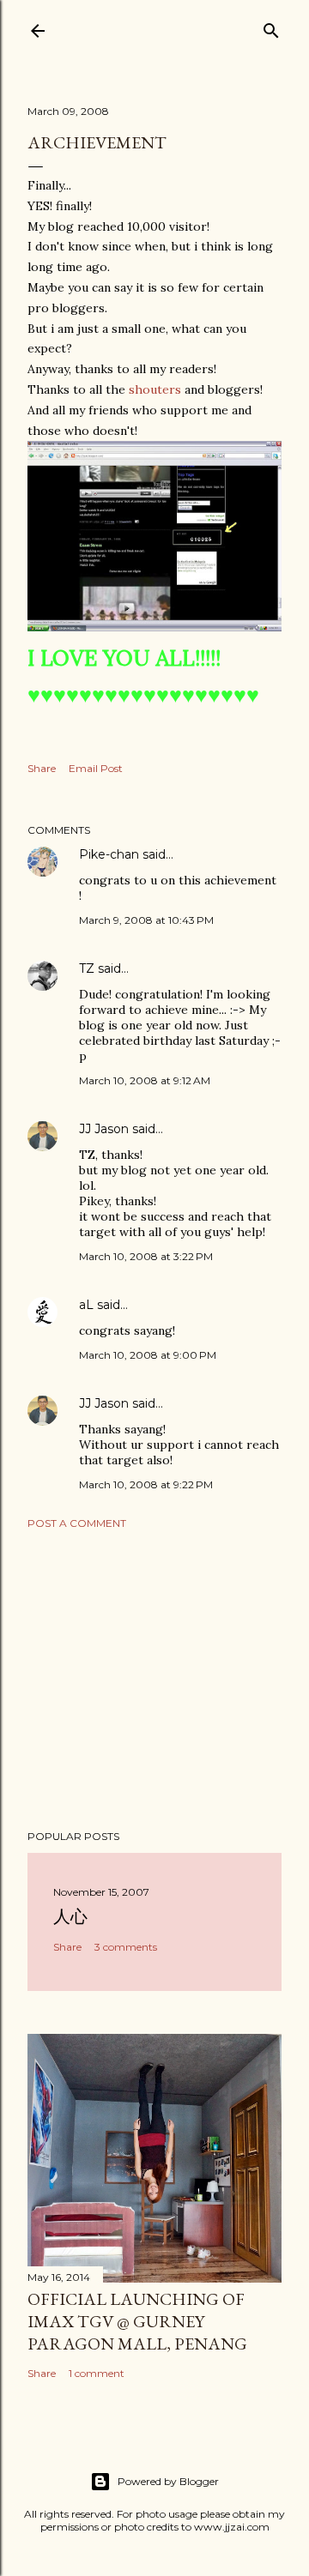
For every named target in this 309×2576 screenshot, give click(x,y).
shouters (155, 389)
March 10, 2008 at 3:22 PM (146, 1256)
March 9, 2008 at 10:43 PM (146, 920)
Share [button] (42, 768)
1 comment (97, 2373)
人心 (70, 1916)
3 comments (126, 1947)
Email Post (96, 768)
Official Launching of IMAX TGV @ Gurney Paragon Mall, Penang (137, 2321)
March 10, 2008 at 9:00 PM (148, 1355)
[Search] (271, 27)
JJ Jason (104, 1129)
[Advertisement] (154, 1680)
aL (86, 1305)
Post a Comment (77, 1523)
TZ (87, 968)
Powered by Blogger (168, 2481)
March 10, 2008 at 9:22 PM (146, 1484)
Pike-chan (109, 854)
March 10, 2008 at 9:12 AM (145, 1080)
